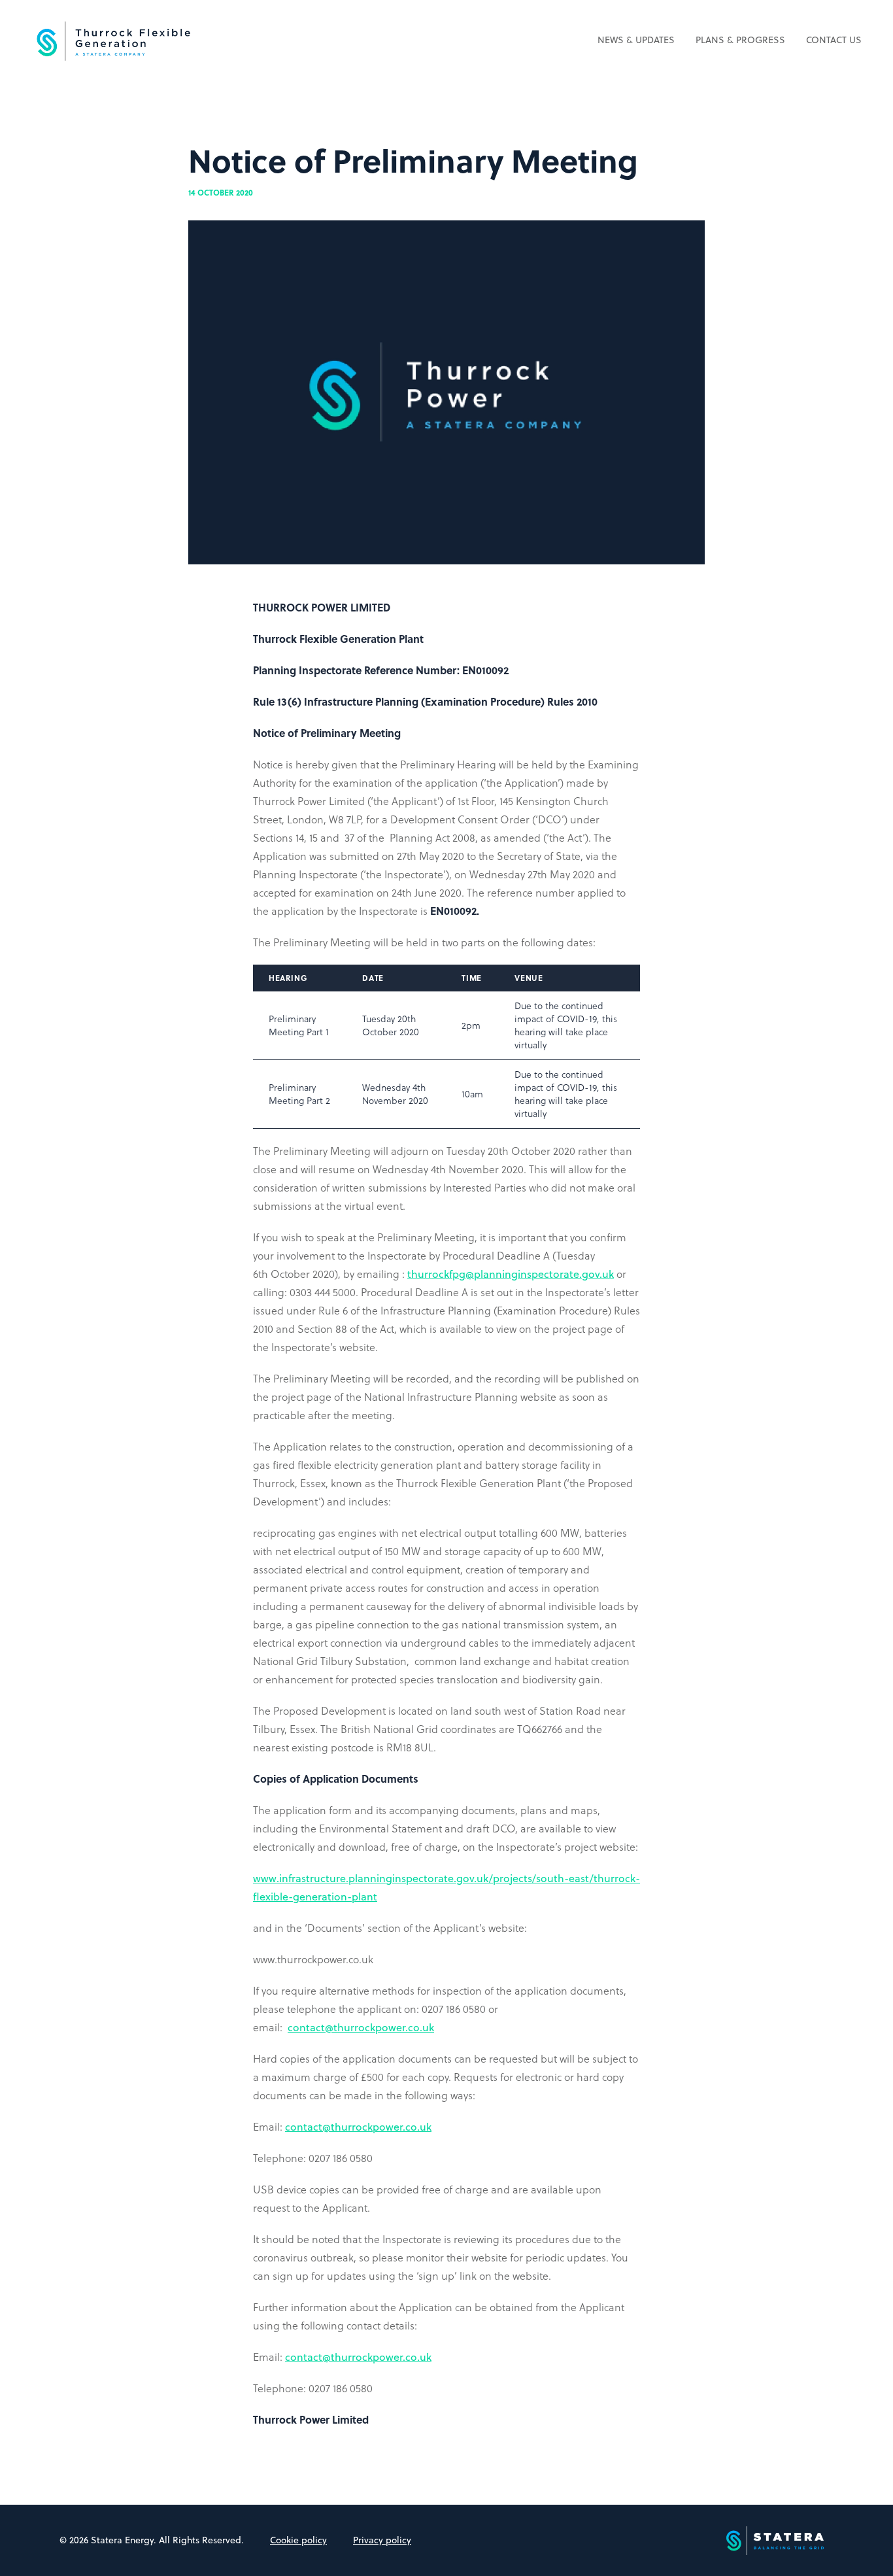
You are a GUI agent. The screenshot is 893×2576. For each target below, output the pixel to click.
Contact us (834, 40)
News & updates (636, 40)
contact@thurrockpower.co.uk (361, 2027)
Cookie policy (298, 2540)
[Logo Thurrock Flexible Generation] (112, 41)
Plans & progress (740, 40)
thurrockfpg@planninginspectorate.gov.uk (511, 1274)
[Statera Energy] (780, 2540)
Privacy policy (382, 2540)
